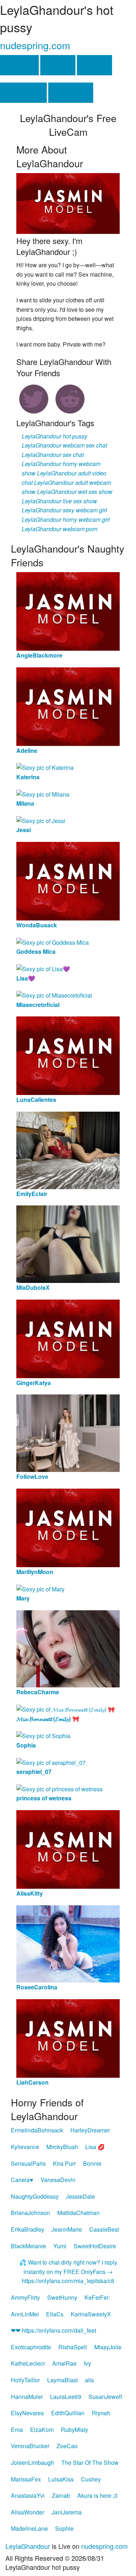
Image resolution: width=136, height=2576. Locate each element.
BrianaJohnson (30, 2213)
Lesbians (23, 93)
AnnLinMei (25, 2314)
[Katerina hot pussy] (45, 767)
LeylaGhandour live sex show (59, 501)
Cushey (91, 2479)
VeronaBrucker (30, 2446)
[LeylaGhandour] (68, 203)
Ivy (87, 2363)
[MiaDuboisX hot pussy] (68, 1243)
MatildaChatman (79, 2213)
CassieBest (104, 2229)
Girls (58, 65)
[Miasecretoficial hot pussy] (54, 995)
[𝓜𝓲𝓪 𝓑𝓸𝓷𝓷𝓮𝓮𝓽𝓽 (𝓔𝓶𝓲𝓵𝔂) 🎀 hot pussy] (66, 1709)
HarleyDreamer (90, 2130)
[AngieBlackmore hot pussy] (68, 611)
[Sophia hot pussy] (43, 1735)
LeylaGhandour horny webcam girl (66, 519)
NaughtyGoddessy (35, 2196)
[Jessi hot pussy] (41, 820)
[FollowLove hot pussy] (68, 1433)
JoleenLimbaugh (32, 2462)
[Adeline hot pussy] (68, 706)
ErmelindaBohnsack (37, 2130)
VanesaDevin (58, 2180)
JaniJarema (67, 2512)
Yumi (60, 2246)
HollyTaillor (25, 2380)
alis (89, 2380)
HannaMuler (27, 2397)
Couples (71, 93)
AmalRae (64, 2363)
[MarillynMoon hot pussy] (68, 1527)
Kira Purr (64, 2163)
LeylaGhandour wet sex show (75, 492)
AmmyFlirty (25, 2297)
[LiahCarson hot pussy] (68, 2038)
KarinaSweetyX (91, 2314)
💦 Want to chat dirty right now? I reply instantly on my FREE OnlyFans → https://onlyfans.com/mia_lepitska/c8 (68, 2271)
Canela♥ (22, 2180)
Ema (17, 2430)
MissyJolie (108, 2347)
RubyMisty (75, 2430)
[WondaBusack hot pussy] (68, 880)
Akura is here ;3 (97, 2495)
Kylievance (25, 2147)
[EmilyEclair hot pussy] (68, 1149)
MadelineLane (29, 2528)
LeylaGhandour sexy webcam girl (64, 510)
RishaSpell (73, 2347)
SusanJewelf (105, 2397)
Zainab (61, 2495)
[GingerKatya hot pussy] (68, 1338)
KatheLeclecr (28, 2363)
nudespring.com (35, 45)
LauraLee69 (66, 2397)
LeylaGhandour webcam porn (60, 529)
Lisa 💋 (95, 2147)
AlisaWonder (28, 2512)
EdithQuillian (68, 2413)
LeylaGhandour (28, 2546)
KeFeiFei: (97, 2297)
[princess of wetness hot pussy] (59, 1788)
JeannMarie (67, 2229)
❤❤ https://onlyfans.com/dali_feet (53, 2330)
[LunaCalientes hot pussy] (68, 1055)
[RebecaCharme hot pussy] (68, 1648)
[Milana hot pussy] (43, 794)
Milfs (94, 65)
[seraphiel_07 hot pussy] (51, 1761)
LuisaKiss (61, 2479)
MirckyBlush (62, 2147)
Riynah (101, 2413)
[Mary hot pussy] (40, 1588)
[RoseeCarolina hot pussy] (68, 1943)
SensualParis (28, 2163)
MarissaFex (26, 2479)
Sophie (64, 2528)
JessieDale (81, 2196)
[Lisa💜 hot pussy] (43, 968)
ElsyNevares (27, 2413)
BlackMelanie (28, 2246)
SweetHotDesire (95, 2246)
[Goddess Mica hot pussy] (53, 942)
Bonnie (92, 2163)
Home (19, 65)
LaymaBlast (62, 2380)
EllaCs (55, 2314)
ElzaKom (42, 2430)
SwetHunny (62, 2297)
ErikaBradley (28, 2229)
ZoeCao (67, 2446)
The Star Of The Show (90, 2462)
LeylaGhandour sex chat (53, 455)
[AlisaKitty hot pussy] (68, 1849)
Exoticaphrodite (31, 2347)
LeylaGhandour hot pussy (55, 436)
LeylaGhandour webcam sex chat (64, 445)
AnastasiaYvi (28, 2495)
